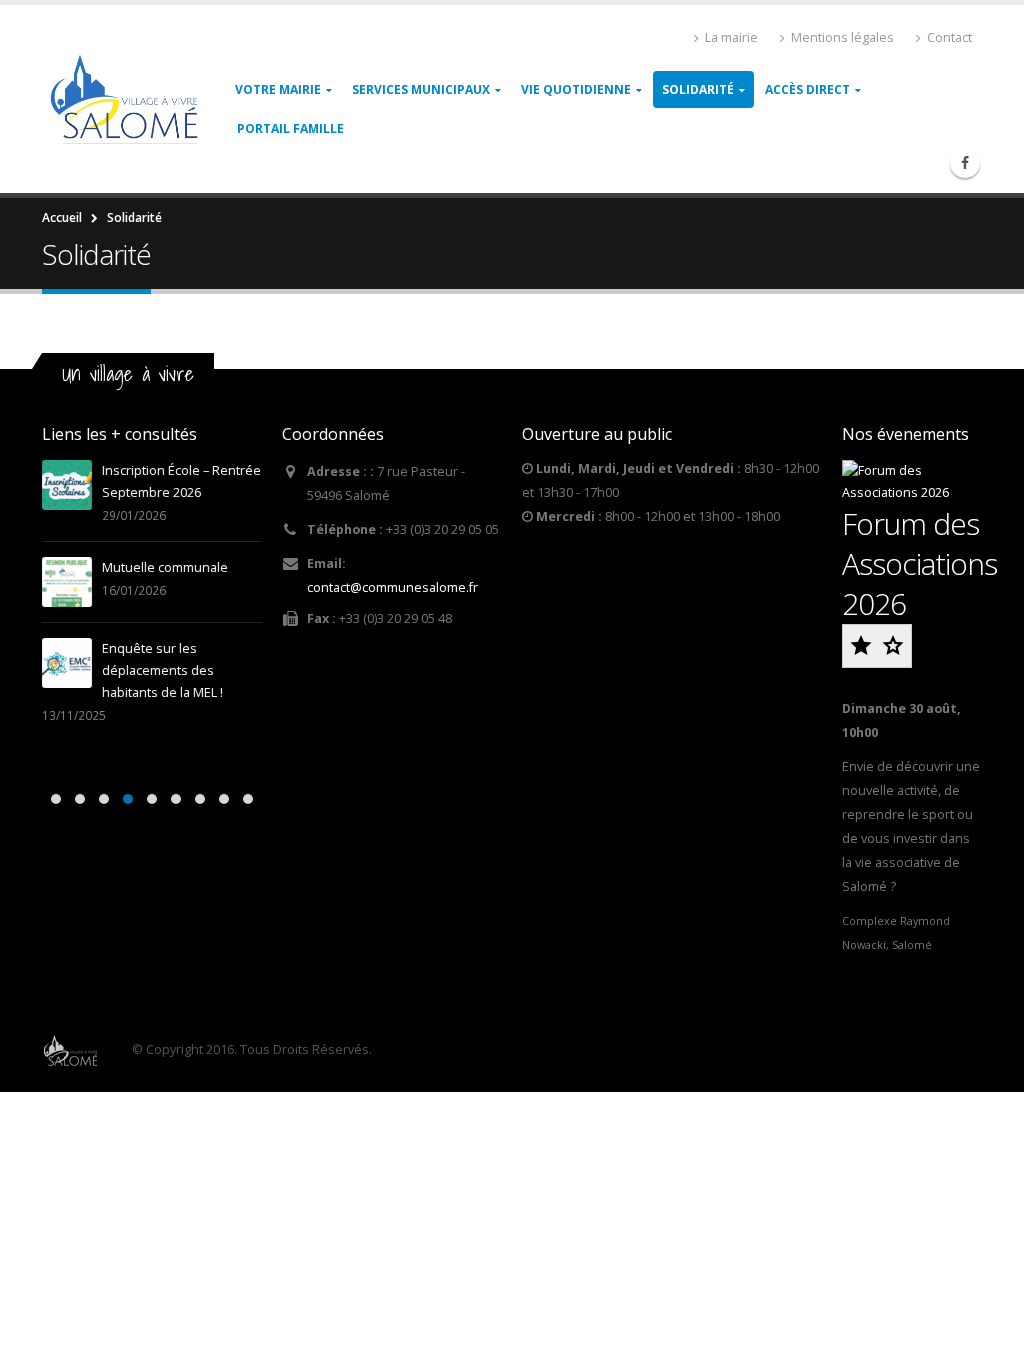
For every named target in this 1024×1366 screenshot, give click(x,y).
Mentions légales (842, 37)
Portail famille (290, 128)
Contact (949, 37)
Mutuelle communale (165, 567)
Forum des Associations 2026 (919, 563)
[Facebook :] (965, 163)
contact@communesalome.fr (392, 587)
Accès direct (807, 89)
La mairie (731, 37)
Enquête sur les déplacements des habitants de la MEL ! (162, 670)
